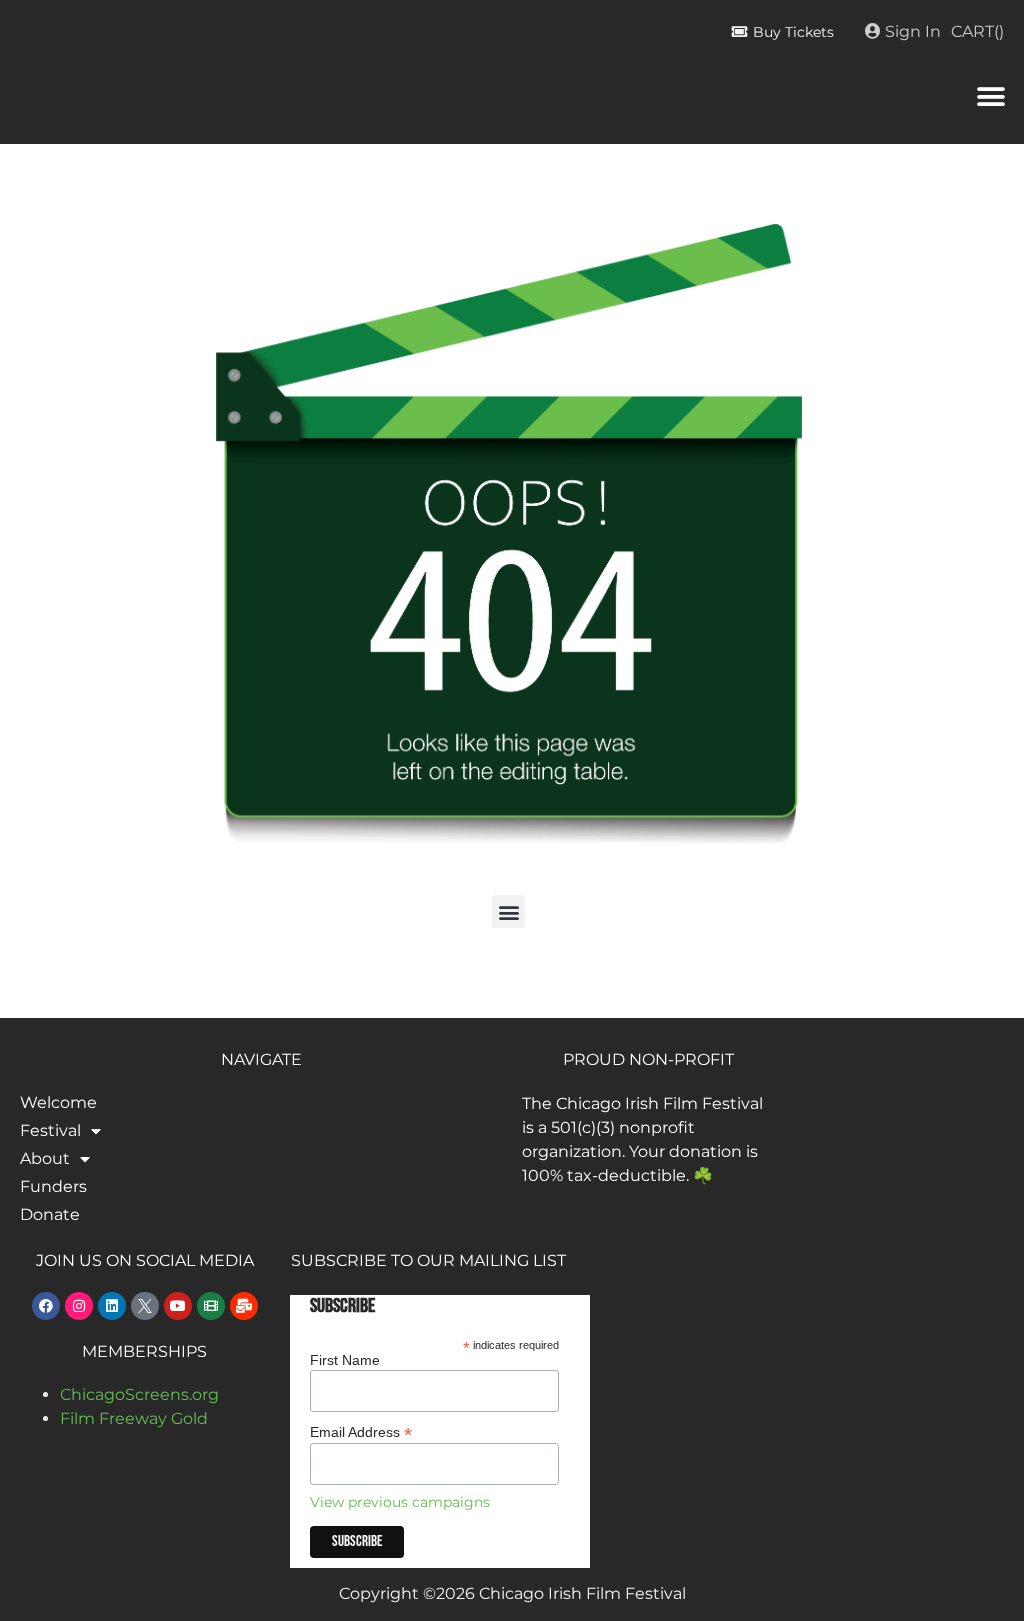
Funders (53, 1186)
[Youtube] (178, 1306)
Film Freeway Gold (134, 1418)
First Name (345, 1360)
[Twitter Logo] (145, 1306)
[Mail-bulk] (244, 1306)
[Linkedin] (112, 1306)
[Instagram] (79, 1306)
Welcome (58, 1102)
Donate (50, 1214)
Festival (50, 1130)
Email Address (361, 1431)
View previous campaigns (400, 1502)
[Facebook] (46, 1306)
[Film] (211, 1306)
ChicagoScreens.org (139, 1394)
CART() (977, 31)
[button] (991, 96)
